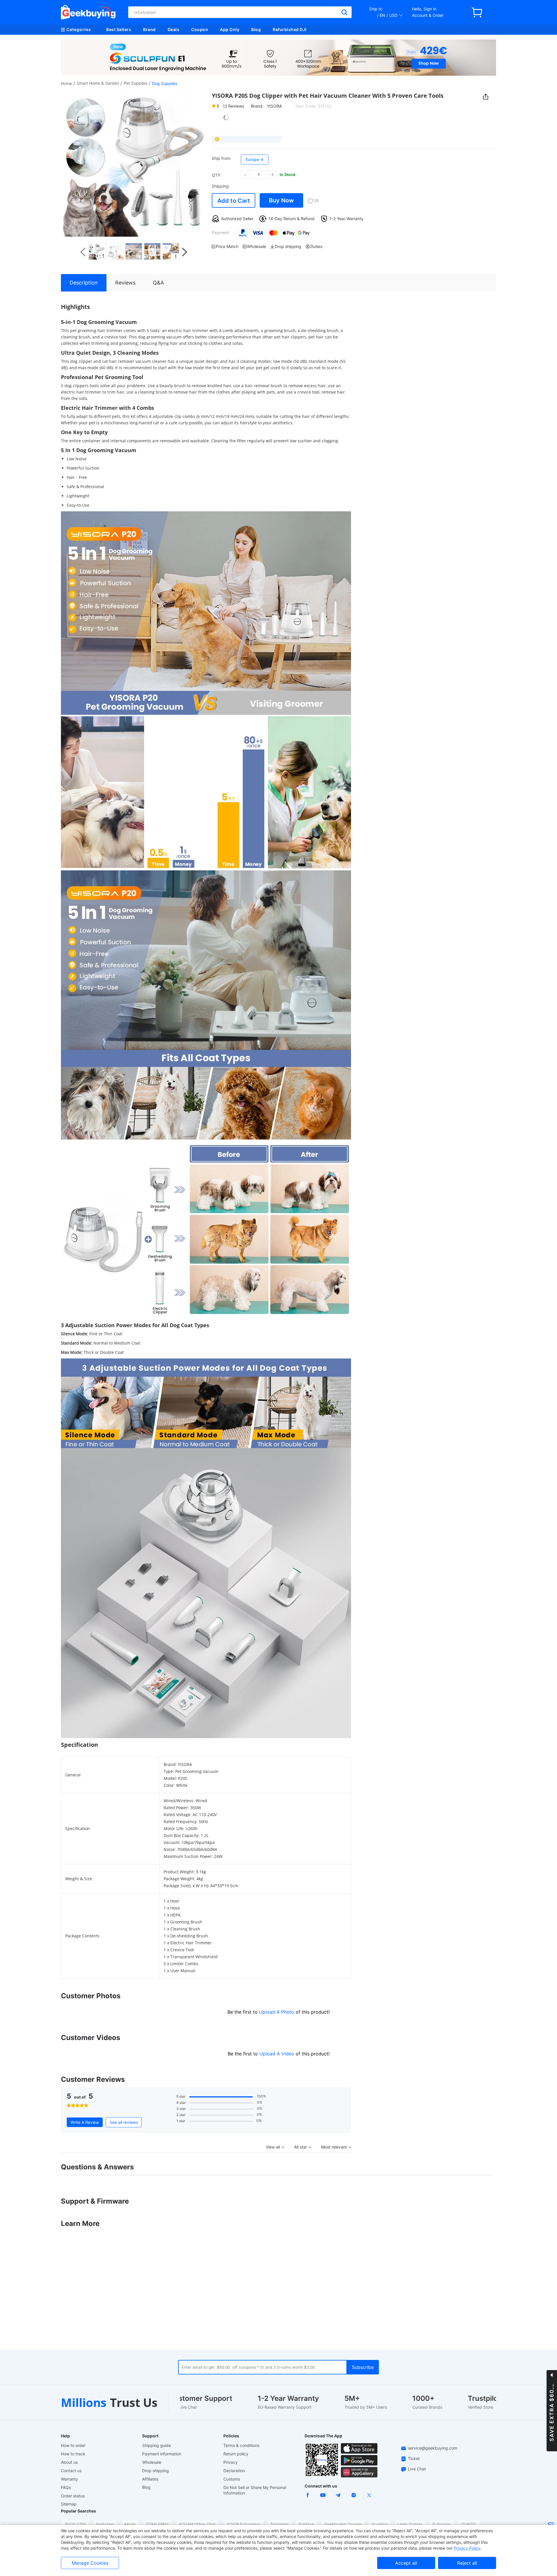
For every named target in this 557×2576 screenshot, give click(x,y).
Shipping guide (157, 2445)
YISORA (274, 106)
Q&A (158, 283)
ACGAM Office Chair (197, 2524)
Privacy (230, 2462)
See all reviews (124, 2122)
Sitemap (69, 2504)
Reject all (467, 2563)
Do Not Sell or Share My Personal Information (255, 2490)
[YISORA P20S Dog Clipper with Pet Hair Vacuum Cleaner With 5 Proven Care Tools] (105, 251)
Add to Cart (234, 201)
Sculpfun (380, 2524)
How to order (73, 2445)
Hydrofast (105, 2524)
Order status (73, 2496)
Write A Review (85, 2122)
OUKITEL (469, 2524)
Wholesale (152, 2462)
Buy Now (281, 200)
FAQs (66, 2487)
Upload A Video (277, 2054)
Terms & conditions (241, 2445)
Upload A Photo (277, 2012)
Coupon (200, 29)
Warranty (69, 2479)
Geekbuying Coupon (343, 2524)
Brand (149, 29)
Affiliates (150, 2479)
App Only (230, 29)
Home (66, 83)
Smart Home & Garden (98, 83)
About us (69, 2462)
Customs (232, 2479)
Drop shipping (155, 2471)
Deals (174, 29)
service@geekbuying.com (433, 2448)
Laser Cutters (410, 2524)
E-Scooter (442, 2524)
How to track (73, 2454)
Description (84, 283)
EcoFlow (306, 2524)
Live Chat (417, 2469)
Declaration (234, 2471)
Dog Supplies (165, 83)
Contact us (71, 2471)
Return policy (236, 2454)
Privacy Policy (467, 2548)
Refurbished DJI (290, 29)
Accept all (406, 2563)
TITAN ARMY (157, 2524)
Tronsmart (280, 2524)
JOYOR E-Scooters (243, 2524)
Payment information (162, 2454)
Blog (256, 29)
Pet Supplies (135, 83)
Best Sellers (119, 29)
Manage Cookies (90, 2563)
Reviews (233, 106)
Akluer (130, 2524)
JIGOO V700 (75, 2524)
